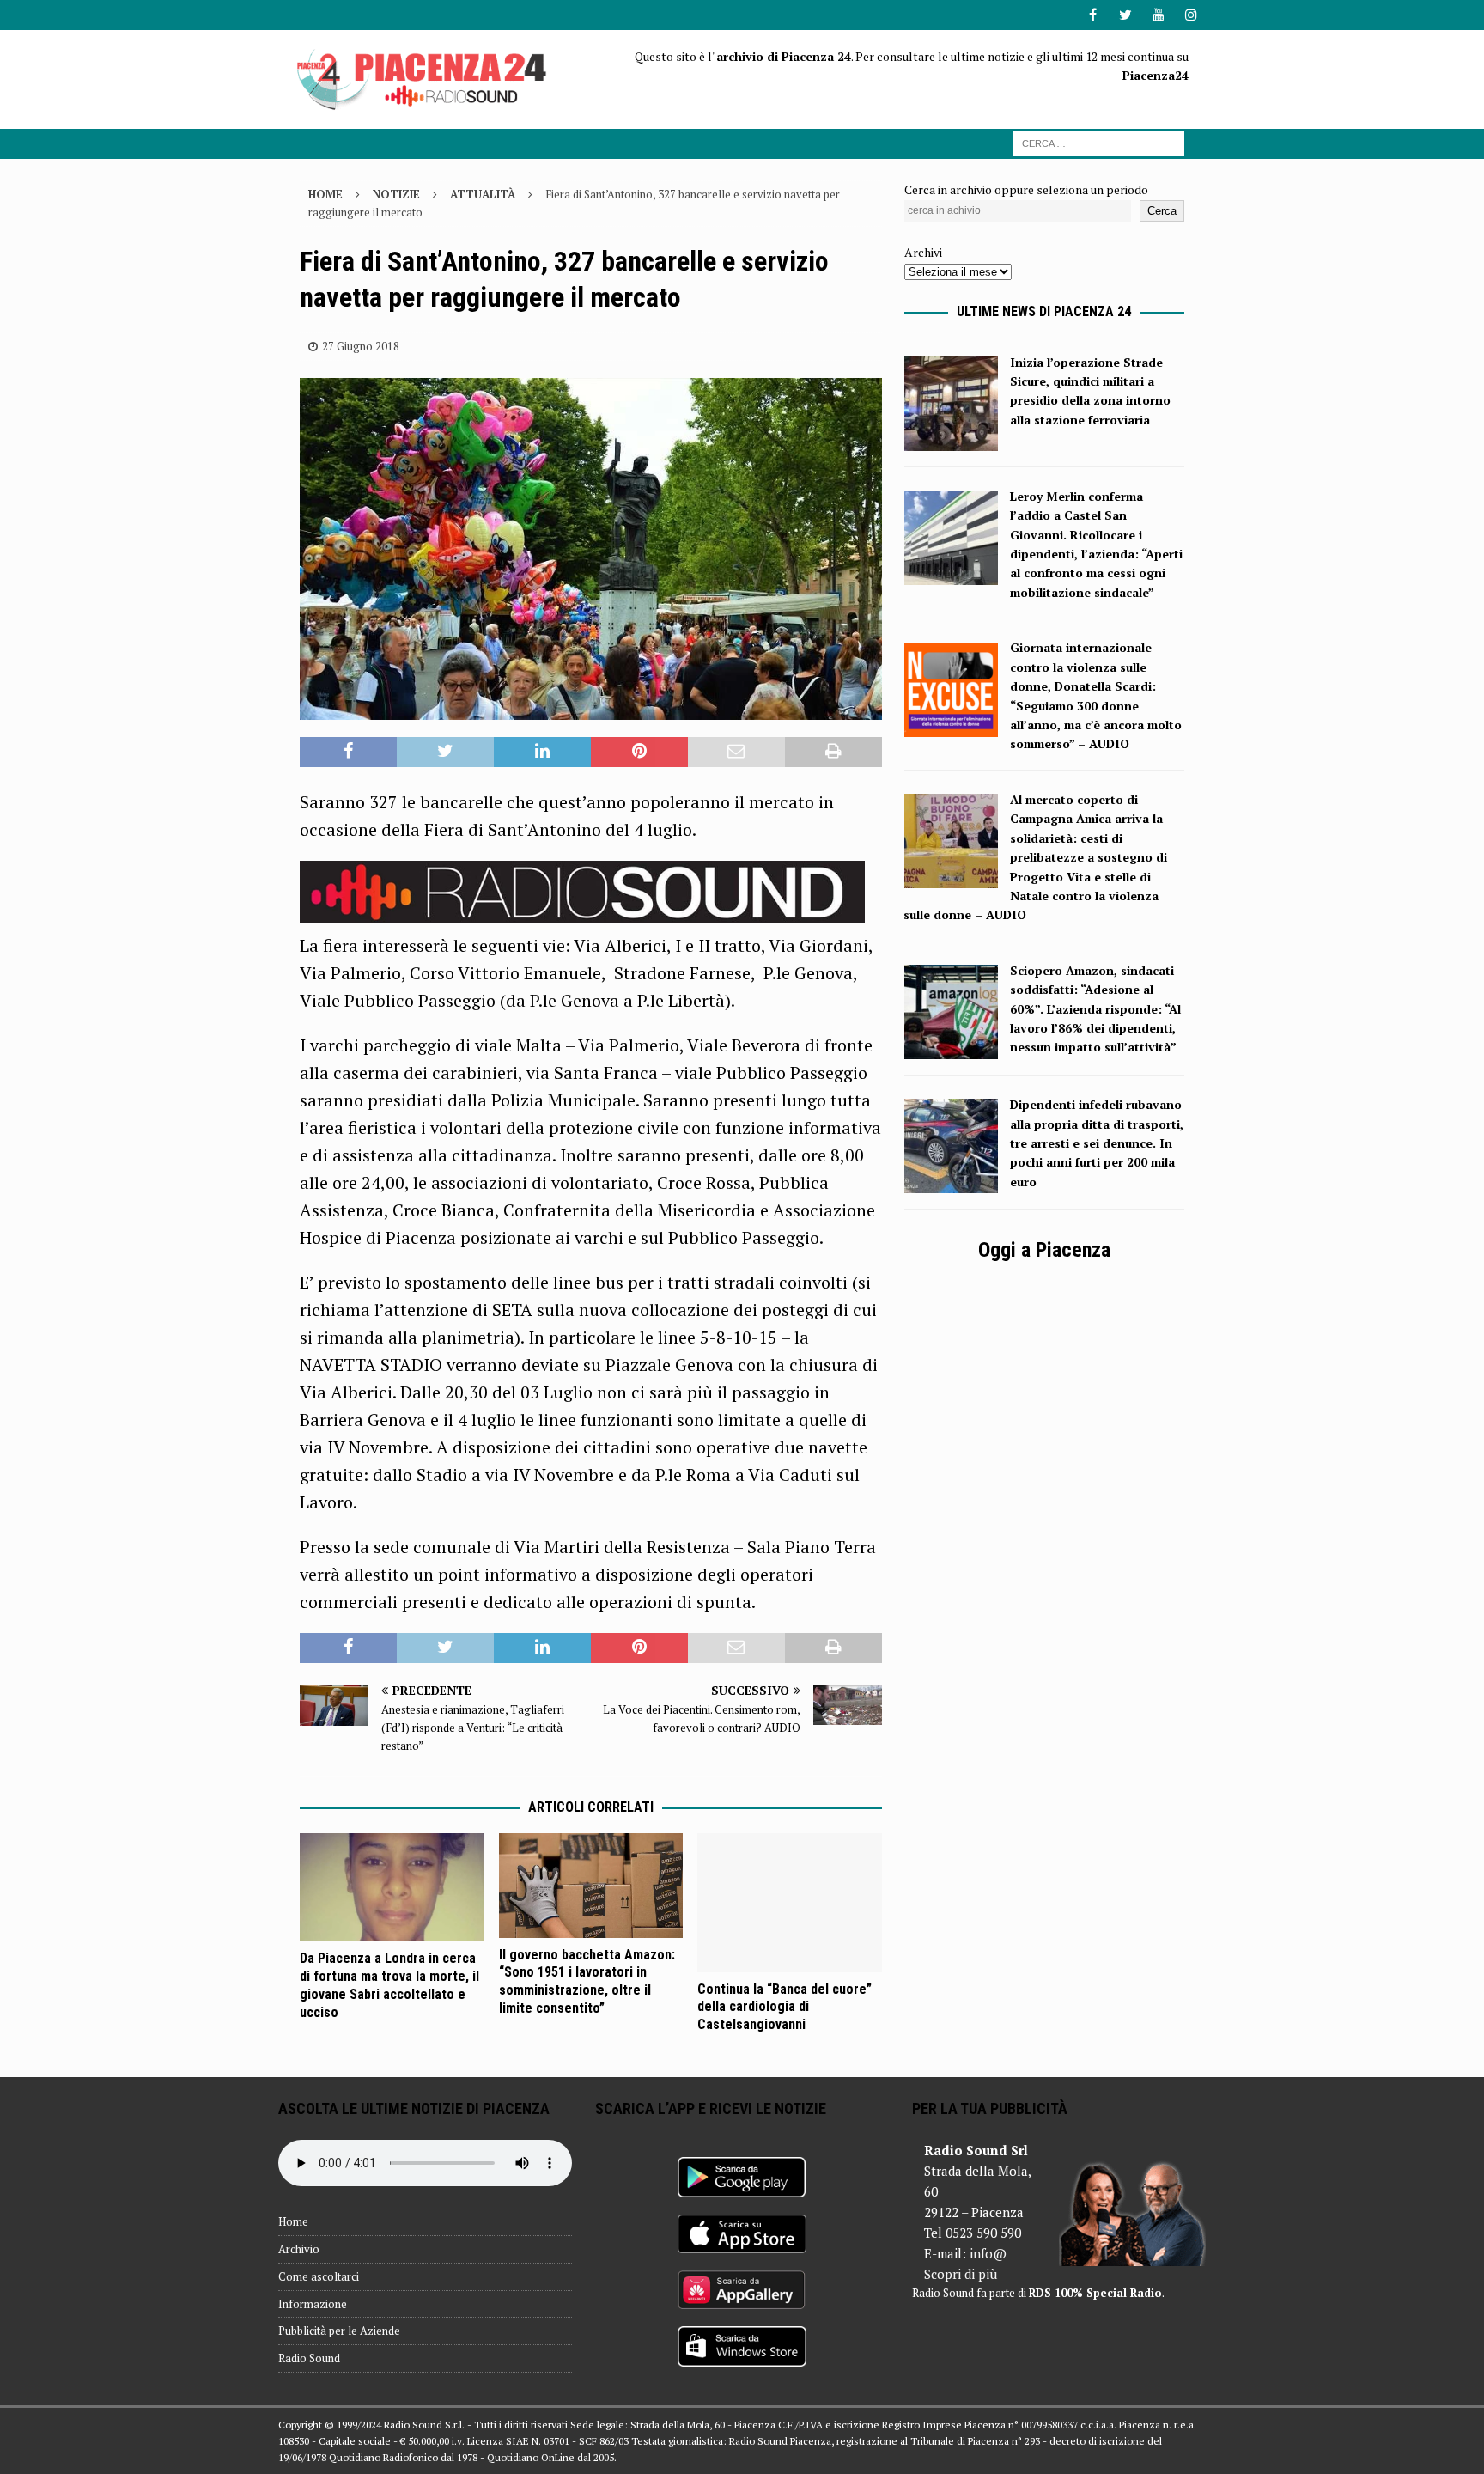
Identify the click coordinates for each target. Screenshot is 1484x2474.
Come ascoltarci (319, 2276)
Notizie (396, 194)
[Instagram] (1191, 15)
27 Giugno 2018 (361, 346)
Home (293, 2221)
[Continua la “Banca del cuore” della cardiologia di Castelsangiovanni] (790, 1902)
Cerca (1162, 211)
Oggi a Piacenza (1044, 1250)
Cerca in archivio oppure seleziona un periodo (1026, 189)
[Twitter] (1125, 15)
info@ (988, 2253)
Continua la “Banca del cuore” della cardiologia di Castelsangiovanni (785, 2007)
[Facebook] (1093, 15)
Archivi (923, 252)
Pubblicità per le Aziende (339, 2331)
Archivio (299, 2249)
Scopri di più (961, 2274)
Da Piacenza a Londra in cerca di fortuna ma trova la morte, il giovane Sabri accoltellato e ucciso (389, 1985)
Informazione (313, 2304)
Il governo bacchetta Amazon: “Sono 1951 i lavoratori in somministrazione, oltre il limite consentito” (587, 1981)
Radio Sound (309, 2358)
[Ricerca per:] (1098, 142)
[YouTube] (1158, 15)
